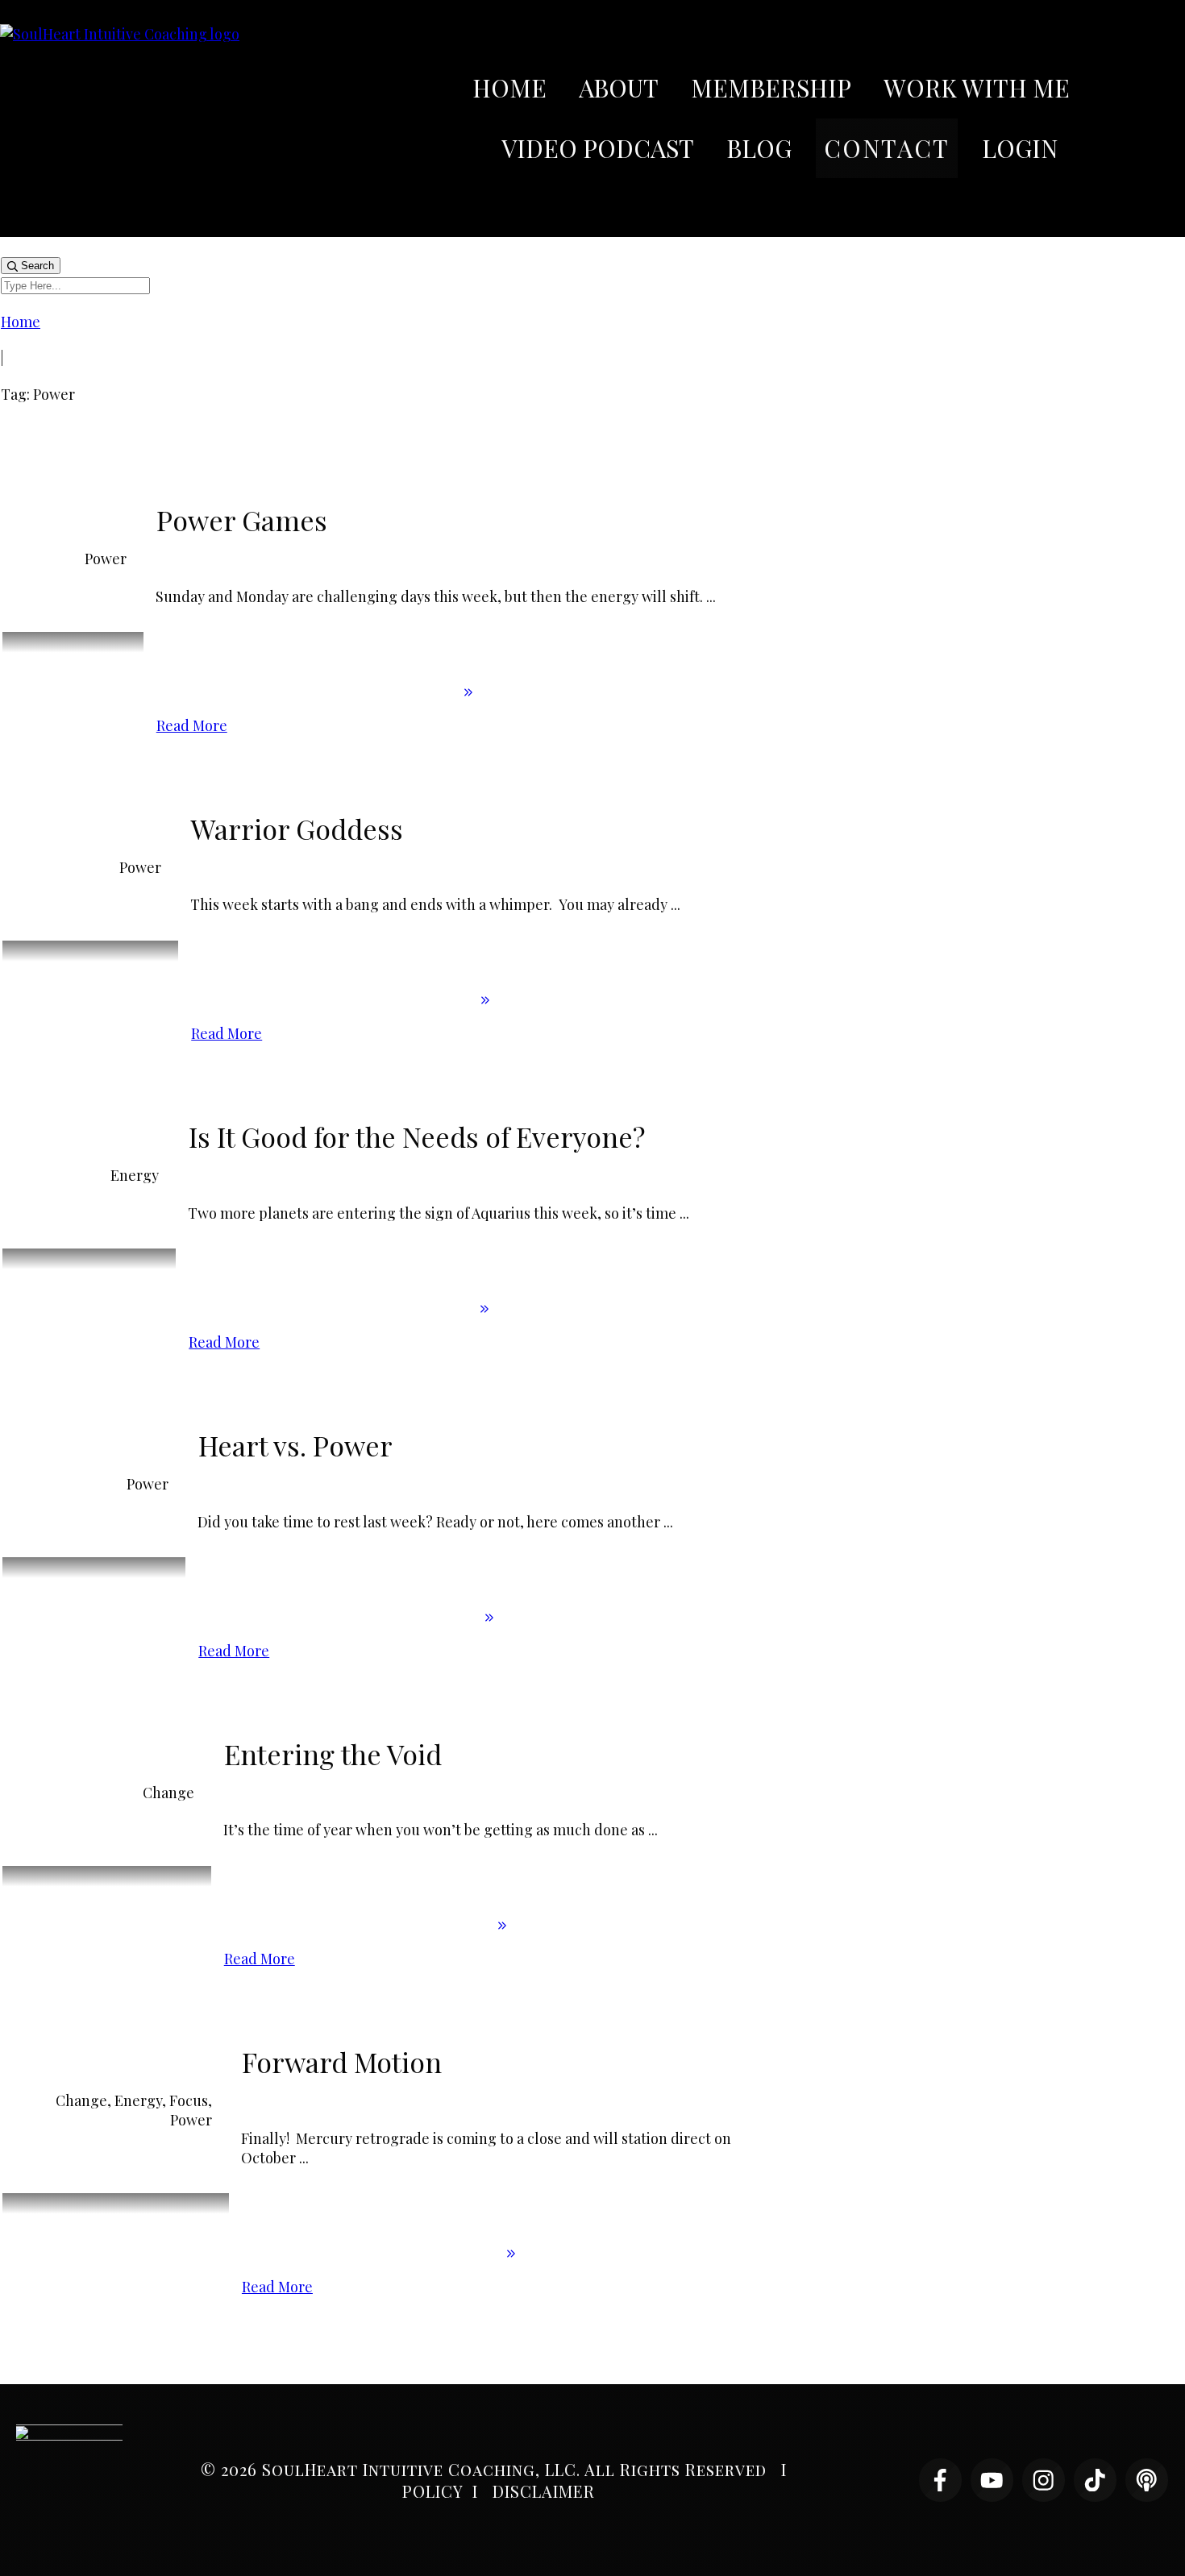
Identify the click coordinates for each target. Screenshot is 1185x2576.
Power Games (242, 520)
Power (106, 559)
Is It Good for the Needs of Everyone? (417, 1136)
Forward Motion (342, 2062)
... (711, 596)
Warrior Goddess (297, 829)
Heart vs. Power (295, 1445)
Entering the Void (333, 1754)
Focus (189, 2100)
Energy (135, 1175)
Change (168, 1793)
